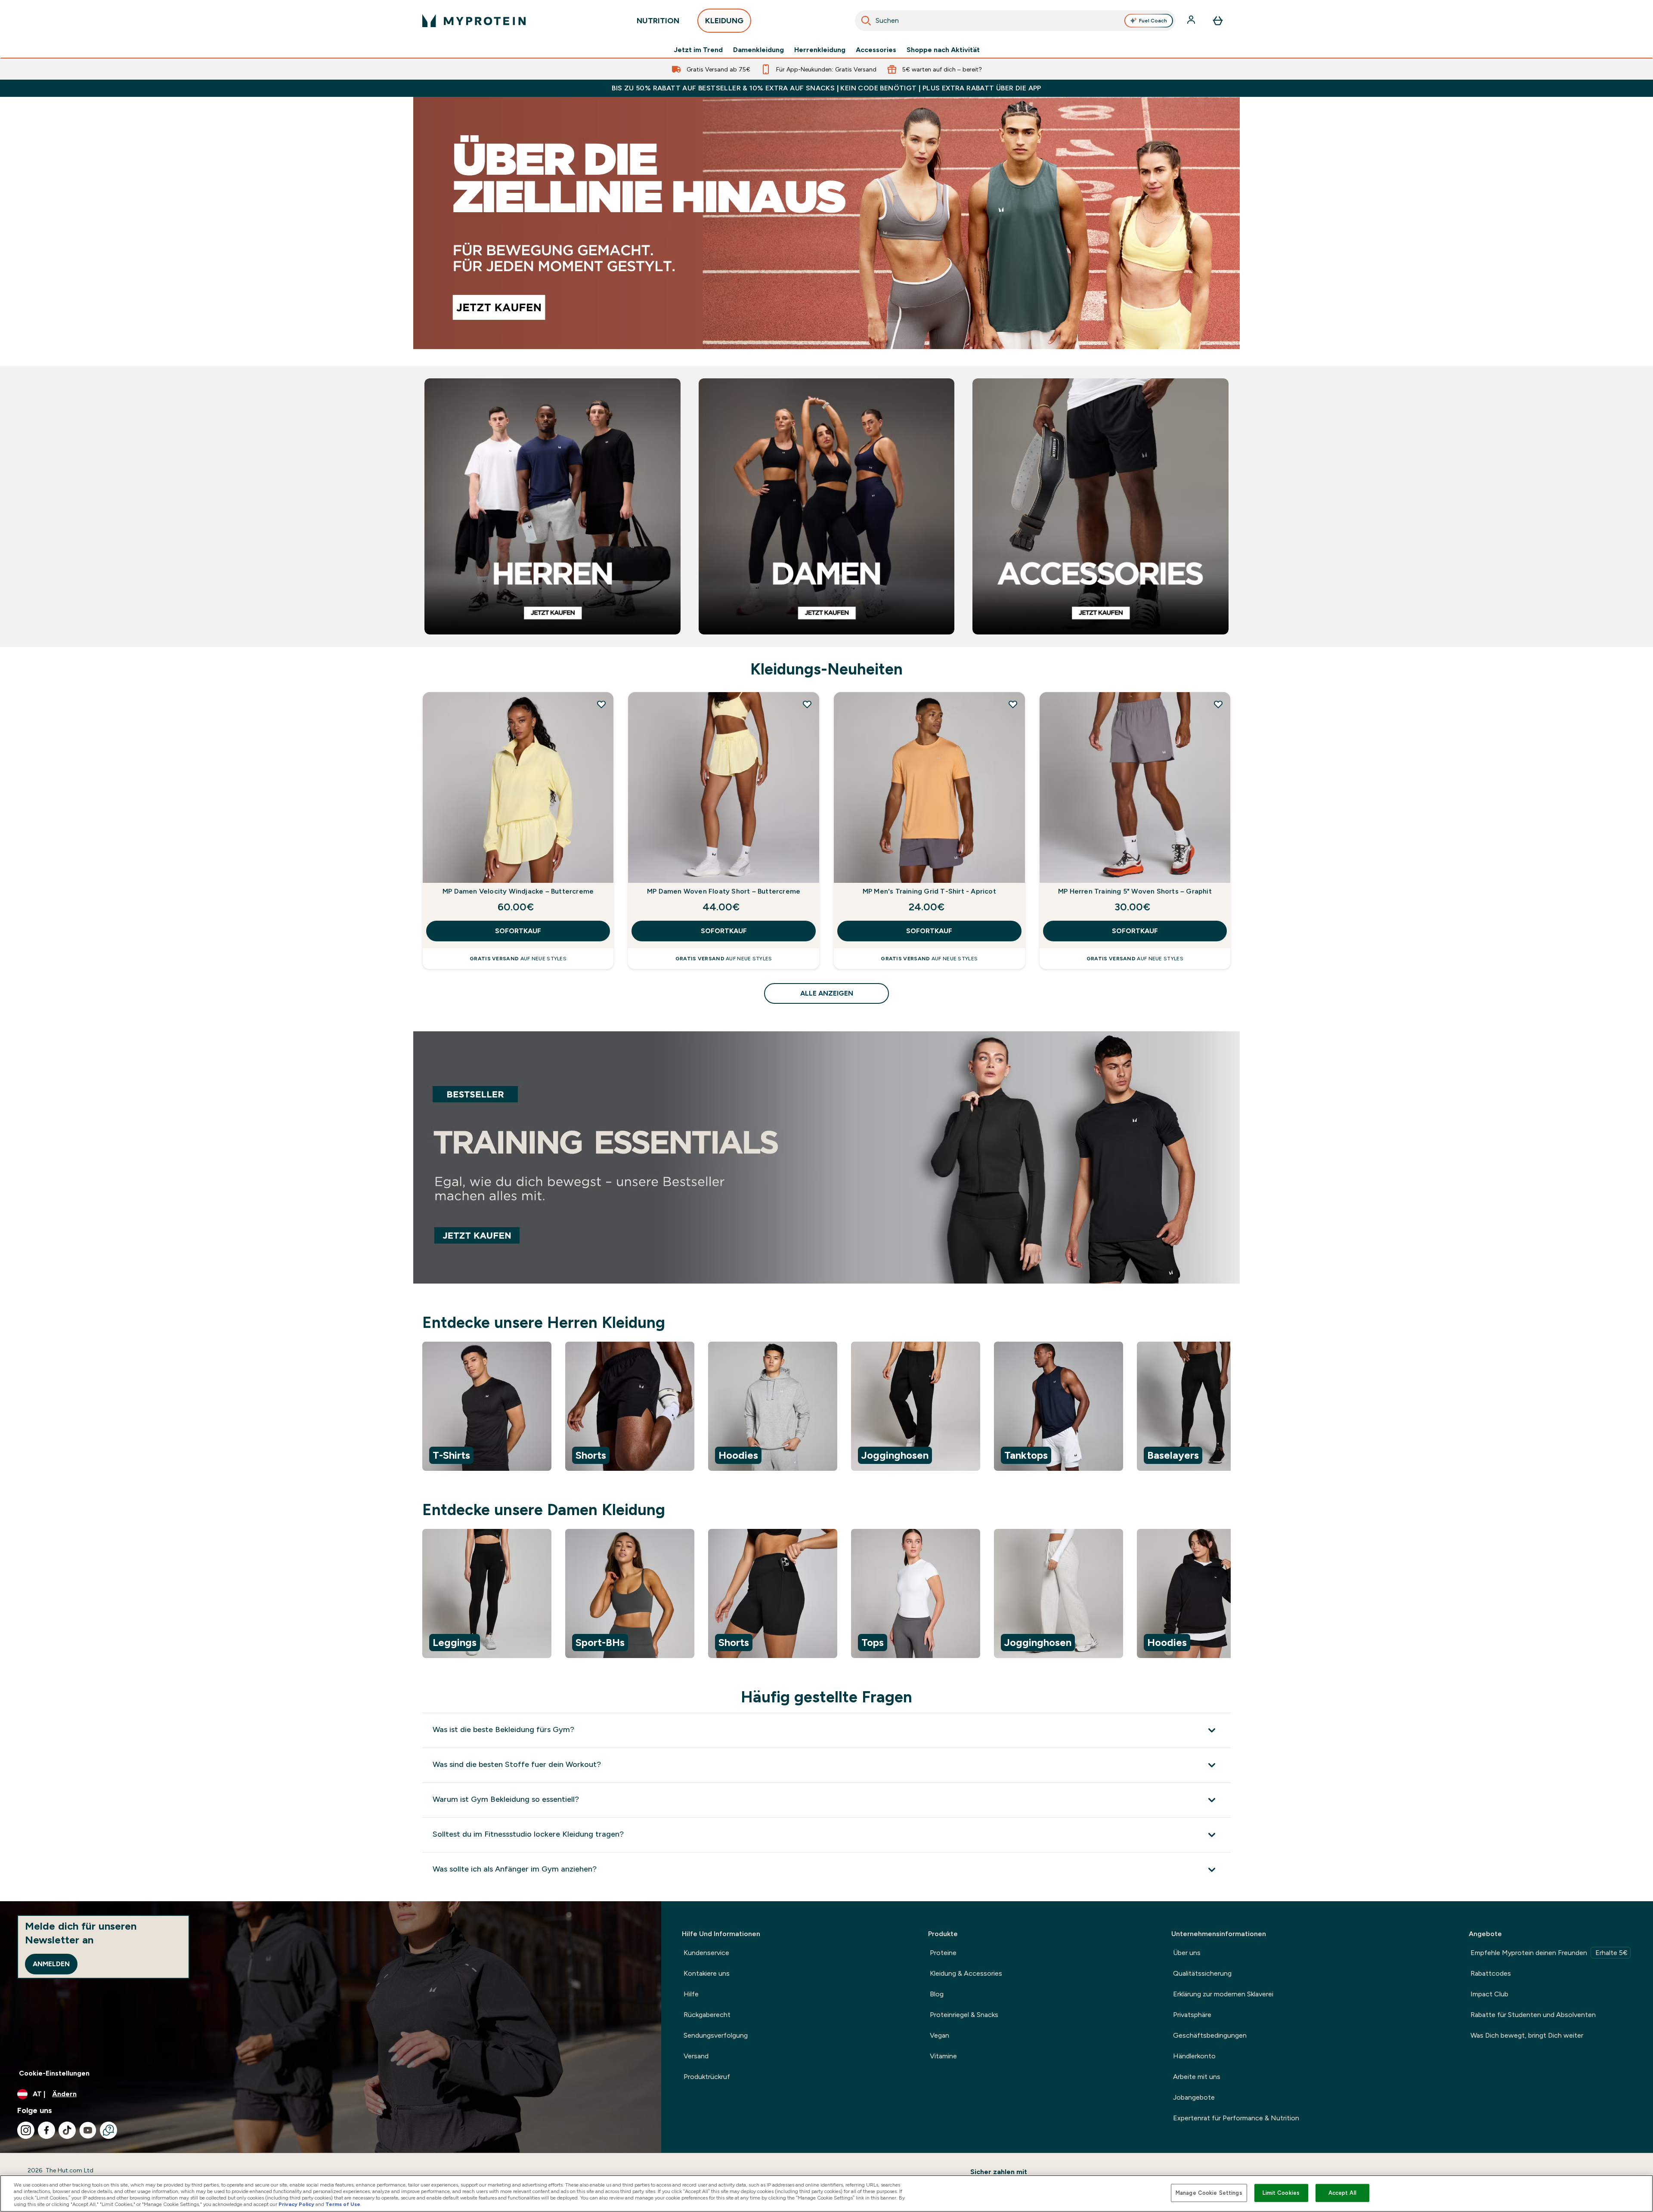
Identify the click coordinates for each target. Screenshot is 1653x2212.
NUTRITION (658, 21)
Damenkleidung (758, 50)
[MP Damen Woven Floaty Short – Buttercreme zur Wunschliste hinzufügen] (807, 704)
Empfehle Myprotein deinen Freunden (1549, 1953)
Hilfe (691, 1994)
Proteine (943, 1953)
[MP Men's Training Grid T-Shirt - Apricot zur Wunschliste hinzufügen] (1013, 704)
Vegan (939, 2035)
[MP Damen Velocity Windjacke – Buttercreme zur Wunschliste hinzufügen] (601, 704)
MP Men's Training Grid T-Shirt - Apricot (929, 891)
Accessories (876, 50)
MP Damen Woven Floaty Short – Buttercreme (724, 891)
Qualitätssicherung (1202, 1973)
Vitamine (943, 2056)
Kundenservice (706, 1953)
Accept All (1342, 2193)
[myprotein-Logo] (474, 21)
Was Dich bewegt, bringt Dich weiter (1527, 2035)
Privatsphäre (1192, 2015)
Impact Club (1489, 1994)
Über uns (1187, 1953)
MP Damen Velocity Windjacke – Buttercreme (518, 891)
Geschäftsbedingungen (1210, 2035)
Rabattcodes (1491, 1973)
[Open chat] (108, 2130)
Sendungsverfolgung (716, 2035)
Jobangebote (1194, 2097)
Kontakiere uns (707, 1973)
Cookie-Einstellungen (54, 2073)
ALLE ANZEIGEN (827, 993)
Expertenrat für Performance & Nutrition (1236, 2118)
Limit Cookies (1281, 2193)
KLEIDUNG (724, 21)
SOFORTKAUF (518, 931)
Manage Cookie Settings (1209, 2193)
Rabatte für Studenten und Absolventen (1533, 2015)
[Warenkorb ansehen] (1218, 21)
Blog (937, 1994)
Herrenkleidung (820, 50)
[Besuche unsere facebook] (46, 2130)
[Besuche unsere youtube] (88, 2130)
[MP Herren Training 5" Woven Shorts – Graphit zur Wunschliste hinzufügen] (1218, 704)
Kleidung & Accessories (966, 1973)
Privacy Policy (296, 2204)
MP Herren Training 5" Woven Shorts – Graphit (1135, 891)
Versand (696, 2056)
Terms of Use (343, 2204)
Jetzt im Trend (698, 50)
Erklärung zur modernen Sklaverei (1223, 1994)
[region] (826, 1408)
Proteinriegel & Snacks (964, 2015)
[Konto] (1192, 21)
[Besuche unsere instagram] (26, 2130)
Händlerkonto (1194, 2056)
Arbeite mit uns (1197, 2077)
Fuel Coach (1153, 21)
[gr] (826, 223)
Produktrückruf (707, 2077)
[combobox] (1015, 21)
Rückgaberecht (707, 2015)
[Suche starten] (866, 21)
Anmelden (51, 1964)
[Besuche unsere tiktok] (67, 2130)
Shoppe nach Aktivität (943, 50)
